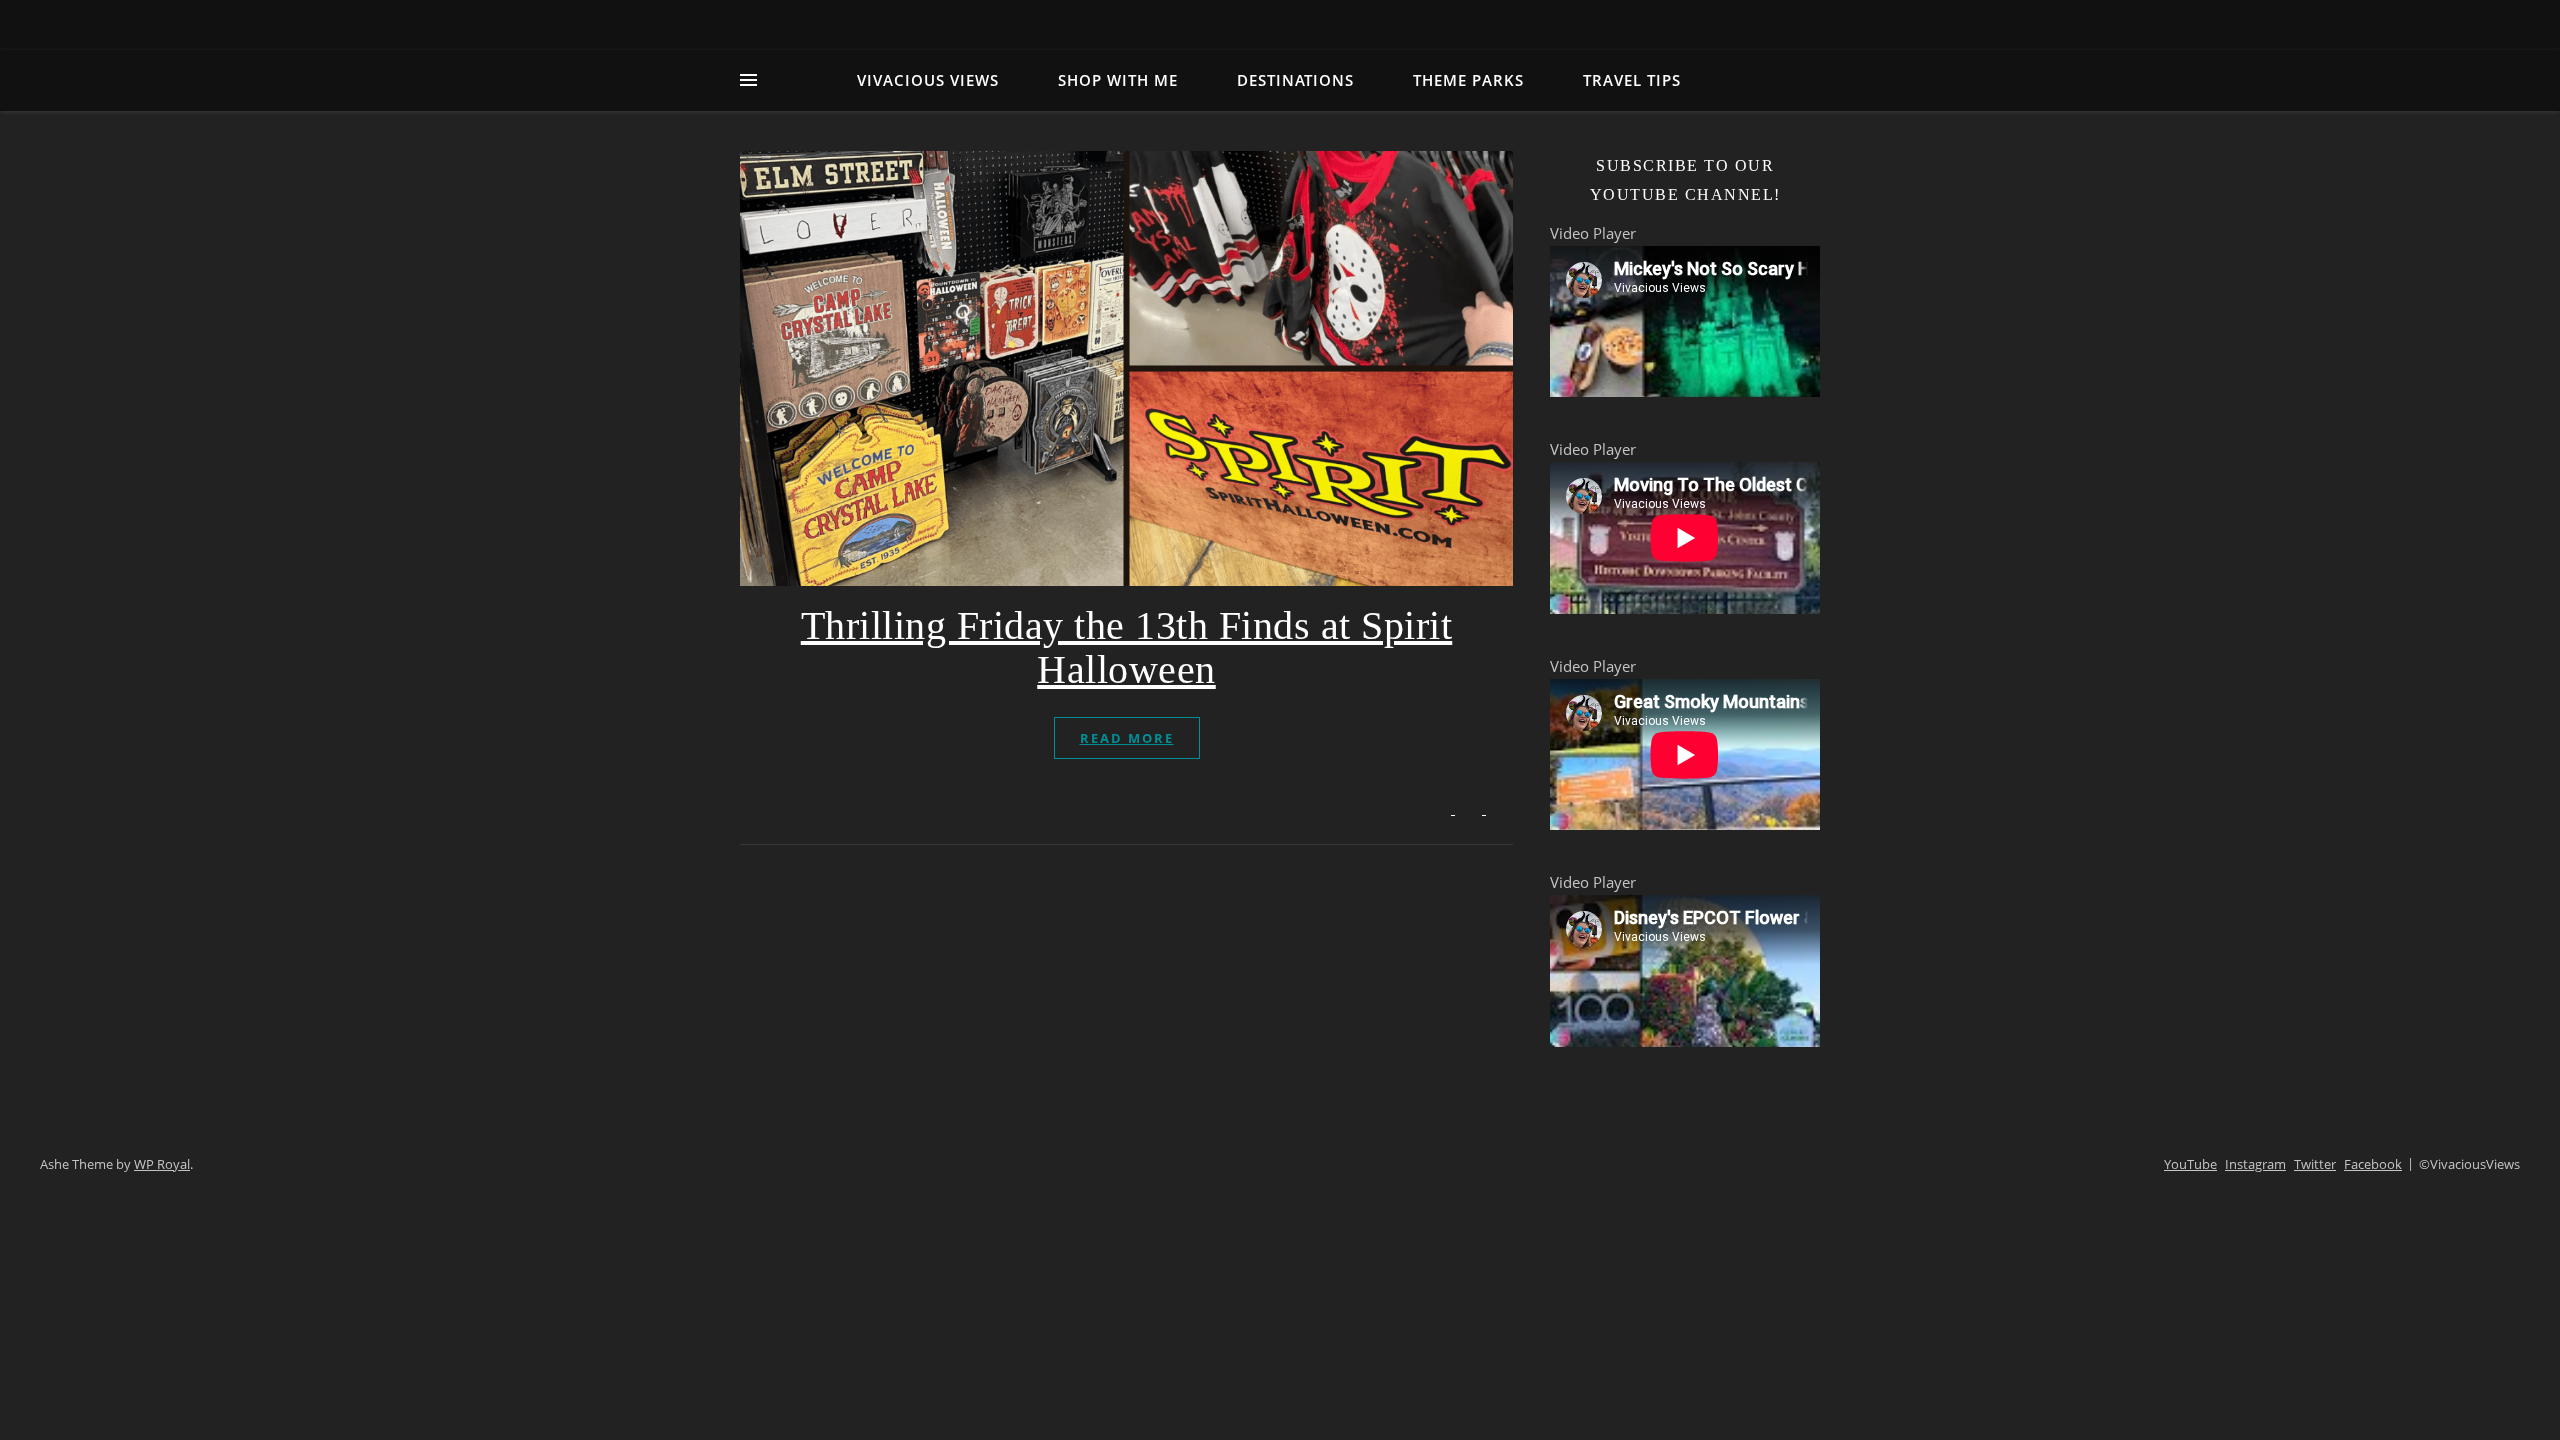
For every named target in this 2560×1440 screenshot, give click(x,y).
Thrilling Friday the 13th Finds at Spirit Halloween (1127, 647)
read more (1127, 738)
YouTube (2190, 1164)
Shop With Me (1118, 80)
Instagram (2255, 1164)
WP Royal (162, 1164)
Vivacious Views (928, 80)
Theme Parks (1468, 80)
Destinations (1295, 80)
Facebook (2373, 1164)
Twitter (2315, 1164)
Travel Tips (1632, 80)
